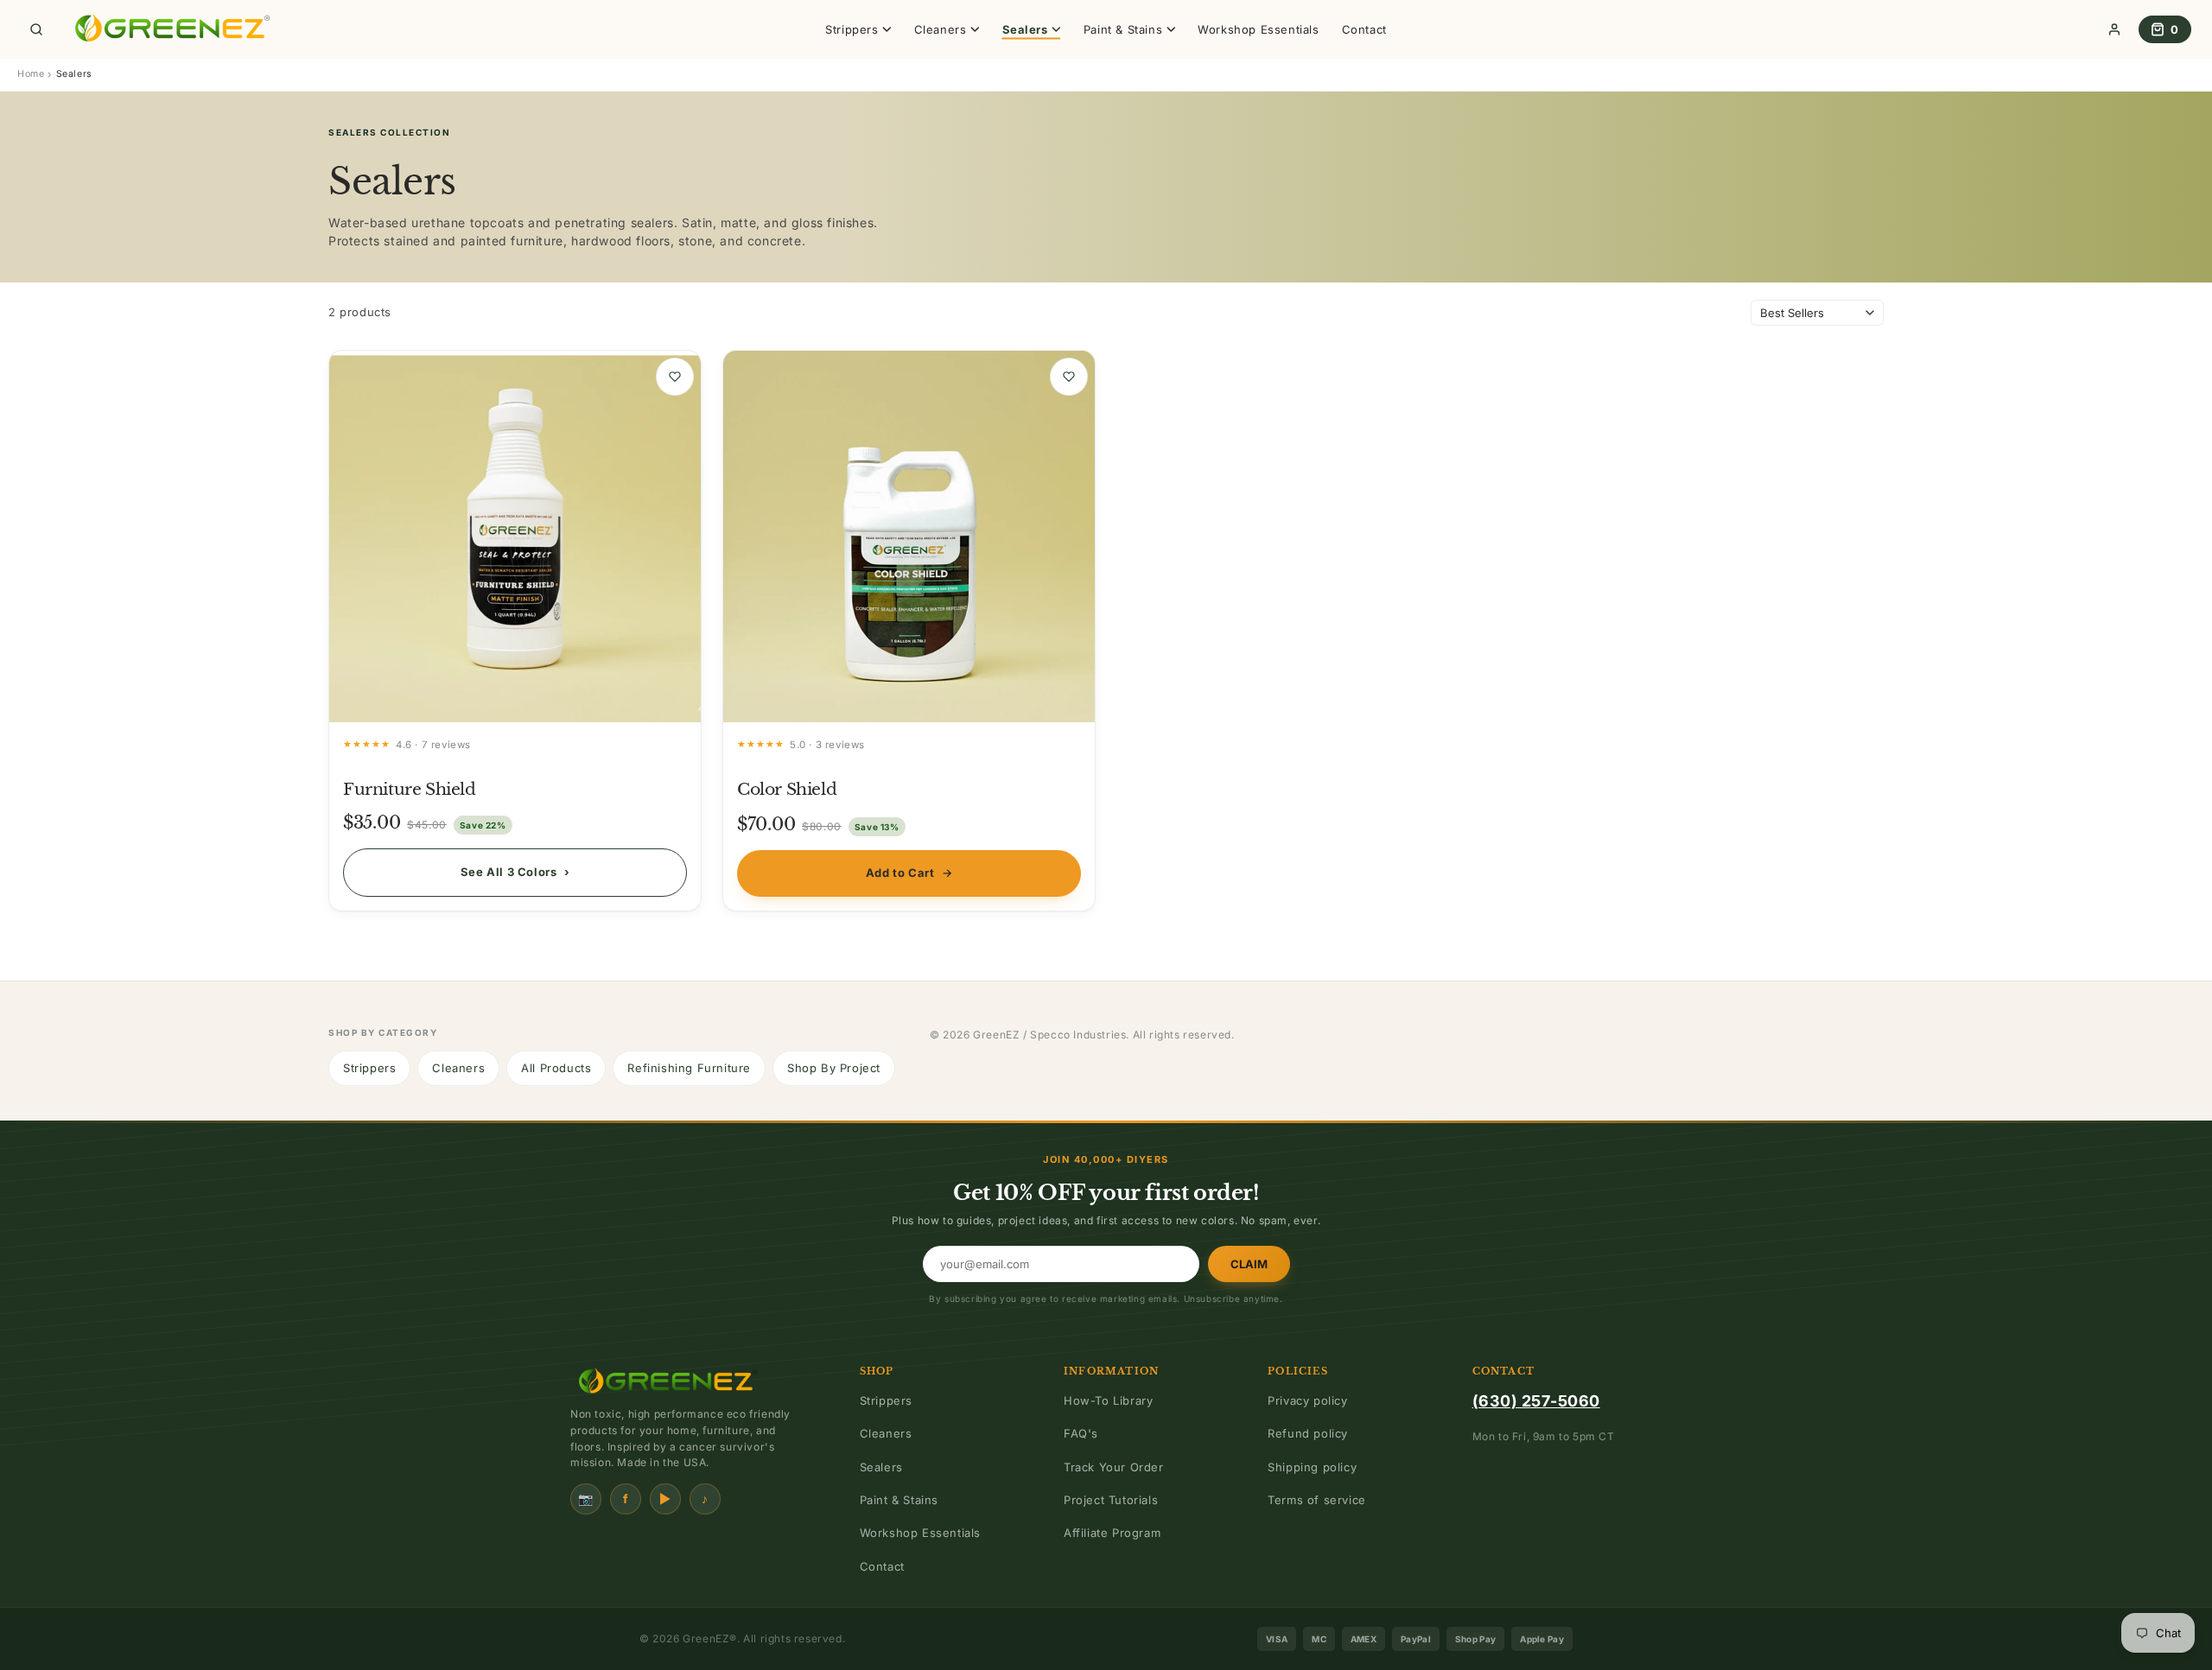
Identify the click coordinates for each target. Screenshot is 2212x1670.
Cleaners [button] (941, 29)
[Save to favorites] (675, 377)
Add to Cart (909, 873)
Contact (1364, 29)
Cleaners (458, 1068)
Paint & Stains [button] (1123, 29)
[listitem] (515, 631)
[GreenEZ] (169, 29)
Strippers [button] (852, 29)
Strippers (369, 1068)
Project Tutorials (1111, 1500)
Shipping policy (1312, 1467)
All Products (556, 1068)
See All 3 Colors (515, 872)
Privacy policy (1307, 1400)
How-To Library (1108, 1400)
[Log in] (2114, 29)
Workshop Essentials (1258, 29)
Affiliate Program (1112, 1533)
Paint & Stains (899, 1500)
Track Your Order (1114, 1467)
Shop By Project (834, 1068)
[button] (36, 29)
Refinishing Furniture (689, 1068)
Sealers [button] (1025, 29)
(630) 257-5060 (1536, 1401)
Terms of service (1317, 1500)
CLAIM (1249, 1264)
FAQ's (1081, 1433)
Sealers (881, 1467)
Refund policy (1308, 1433)
